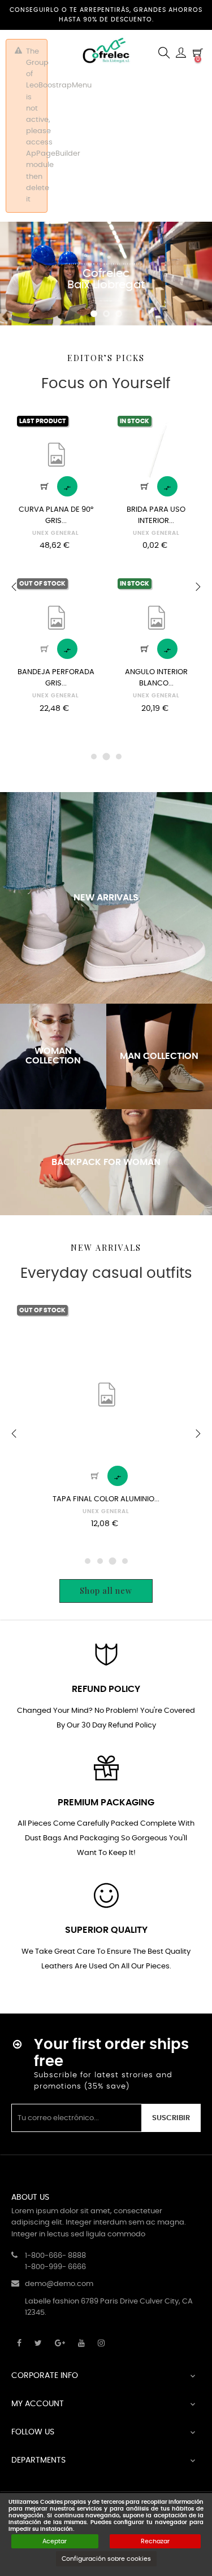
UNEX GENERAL (56, 533)
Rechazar (155, 2541)
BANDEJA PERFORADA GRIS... (56, 678)
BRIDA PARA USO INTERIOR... (156, 515)
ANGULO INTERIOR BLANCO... (156, 678)
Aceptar (55, 2541)
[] (45, 486)
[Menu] (181, 53)
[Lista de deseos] (85, 425)
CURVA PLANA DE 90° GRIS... (56, 515)
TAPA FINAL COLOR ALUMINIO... (106, 1499)
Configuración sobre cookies (106, 2559)
